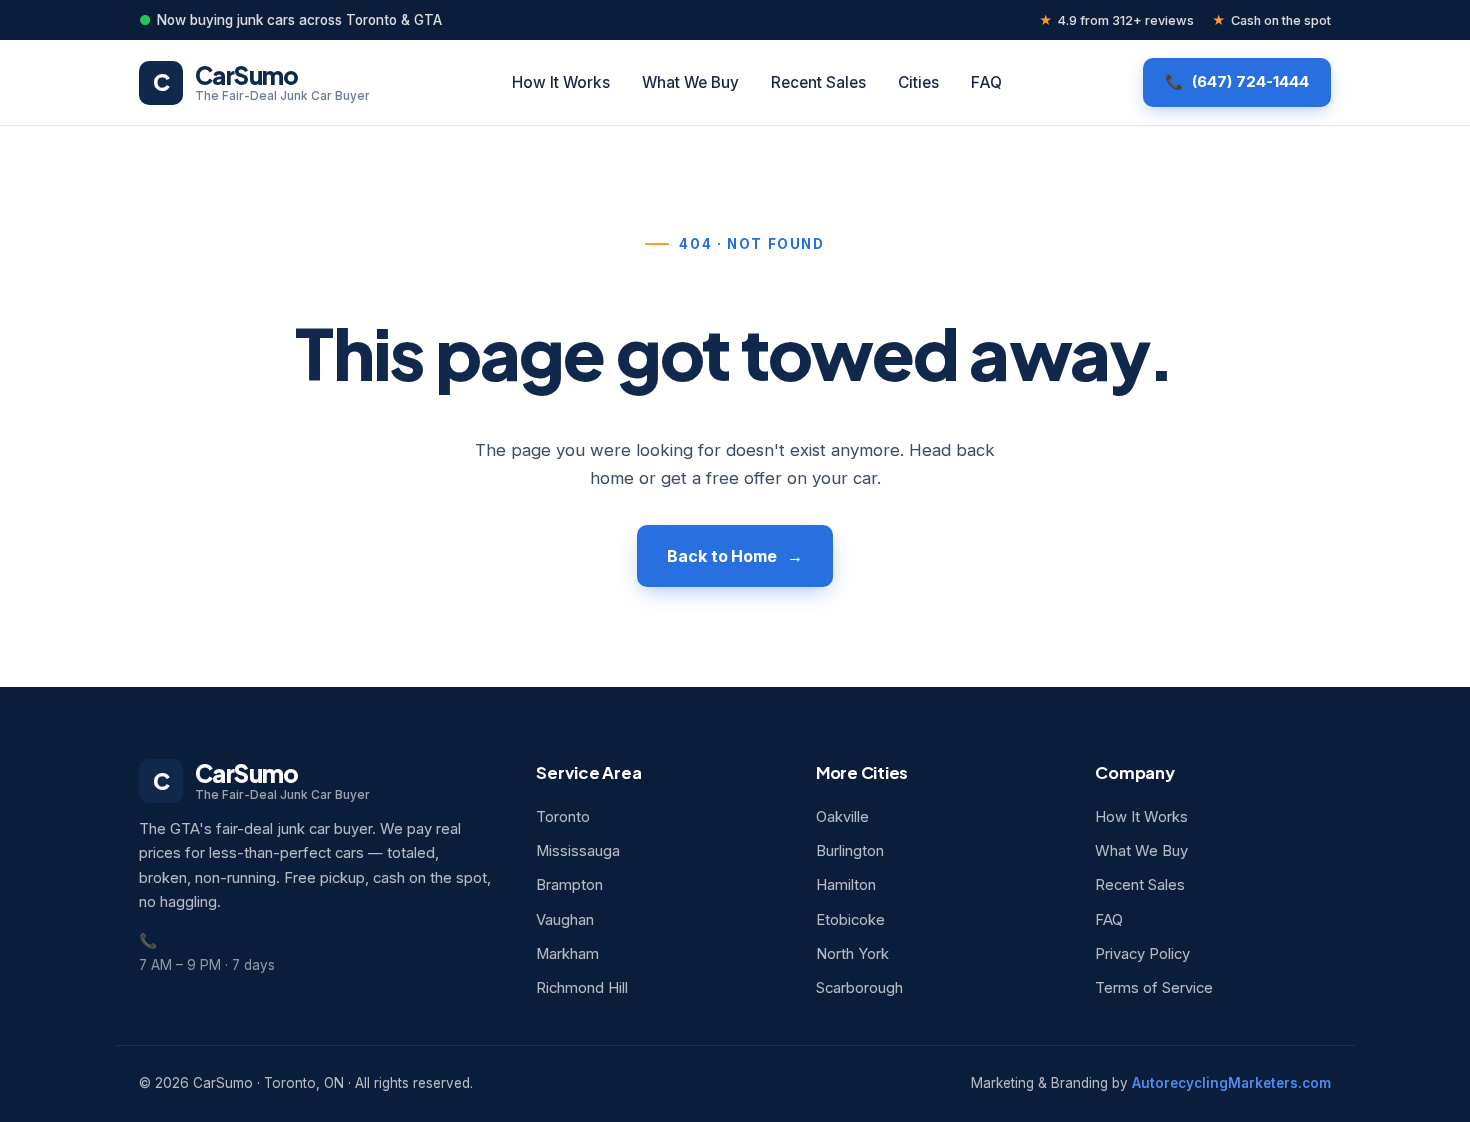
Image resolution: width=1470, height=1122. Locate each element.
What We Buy (690, 82)
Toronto (563, 817)
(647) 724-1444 (1250, 81)
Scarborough (859, 988)
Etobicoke (850, 920)
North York (852, 954)
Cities (918, 82)
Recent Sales (818, 82)
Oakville (842, 817)
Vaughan (565, 920)
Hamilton (846, 885)
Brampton (569, 885)
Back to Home (722, 556)
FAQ (986, 82)
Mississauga (578, 851)
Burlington (850, 851)
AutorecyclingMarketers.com (1231, 1083)
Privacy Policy (1142, 954)
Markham (567, 954)
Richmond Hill (582, 988)
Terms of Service (1154, 988)
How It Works (561, 82)
